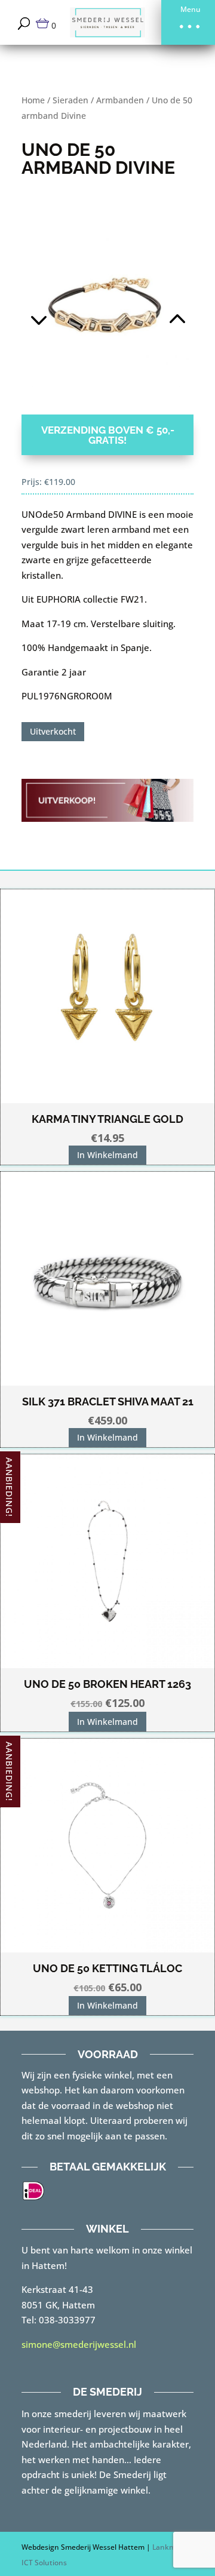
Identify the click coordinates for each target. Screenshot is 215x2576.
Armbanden (120, 100)
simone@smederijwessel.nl (79, 2344)
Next (150, 304)
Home (33, 100)
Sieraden (70, 100)
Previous (64, 304)
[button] (188, 22)
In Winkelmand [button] (107, 1155)
